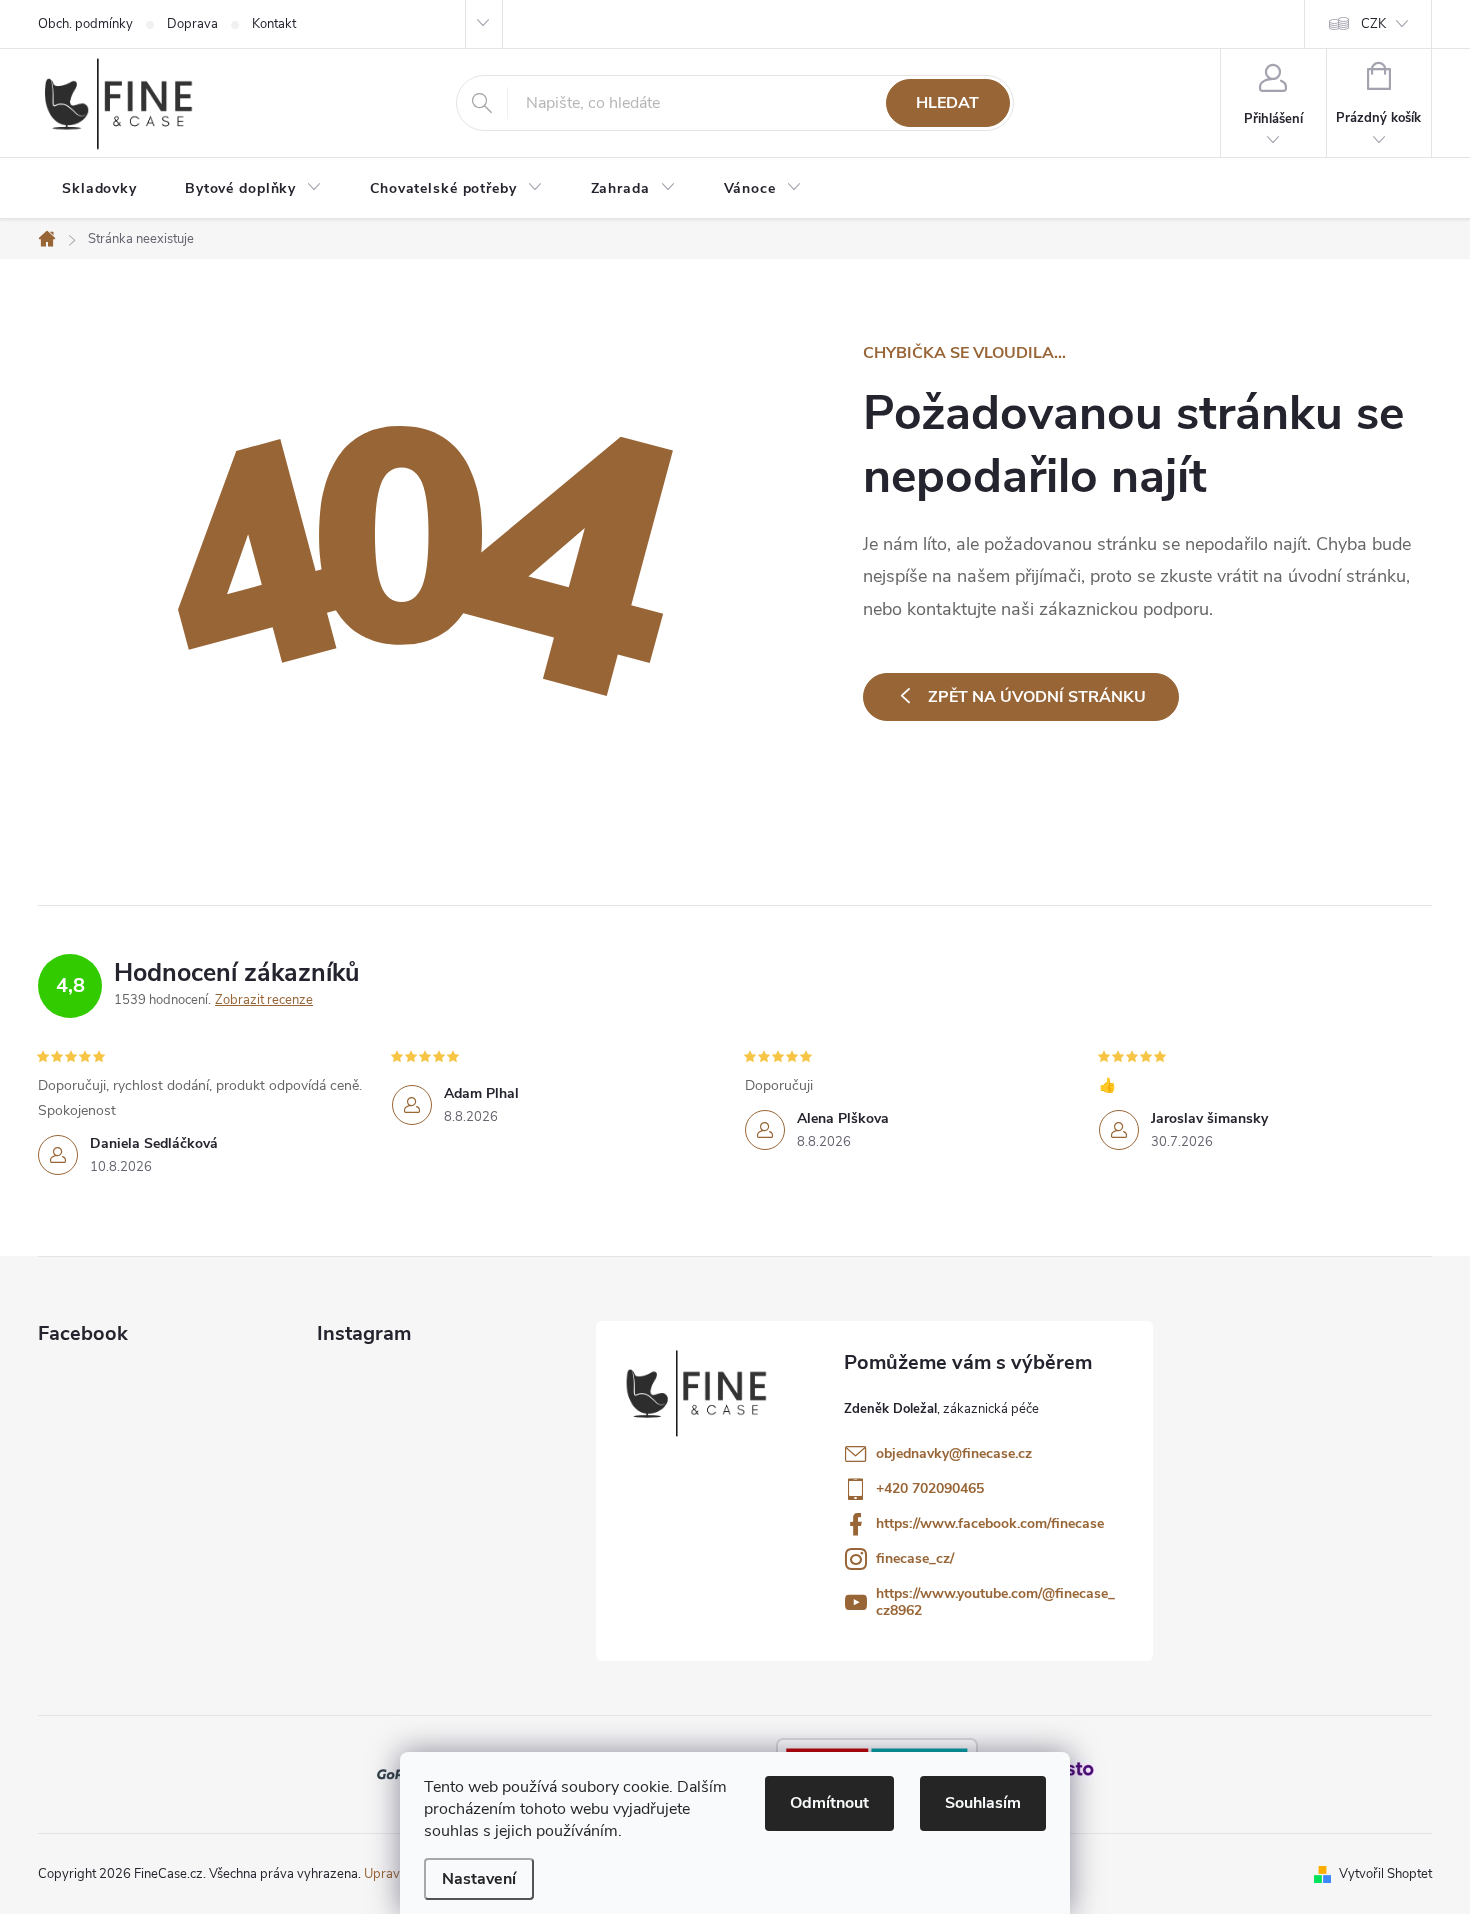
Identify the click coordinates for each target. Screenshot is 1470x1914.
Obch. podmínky (85, 24)
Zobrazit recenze (264, 1000)
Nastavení (479, 1879)
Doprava (192, 24)
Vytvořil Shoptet (1385, 1874)
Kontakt (274, 24)
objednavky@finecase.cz (954, 1453)
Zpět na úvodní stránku (1037, 697)
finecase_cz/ (915, 1558)
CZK (1373, 24)
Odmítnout (829, 1803)
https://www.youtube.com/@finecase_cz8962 (995, 1602)
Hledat (947, 103)
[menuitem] (99, 189)
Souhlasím (983, 1803)
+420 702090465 (930, 1488)
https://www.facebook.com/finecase (990, 1523)
